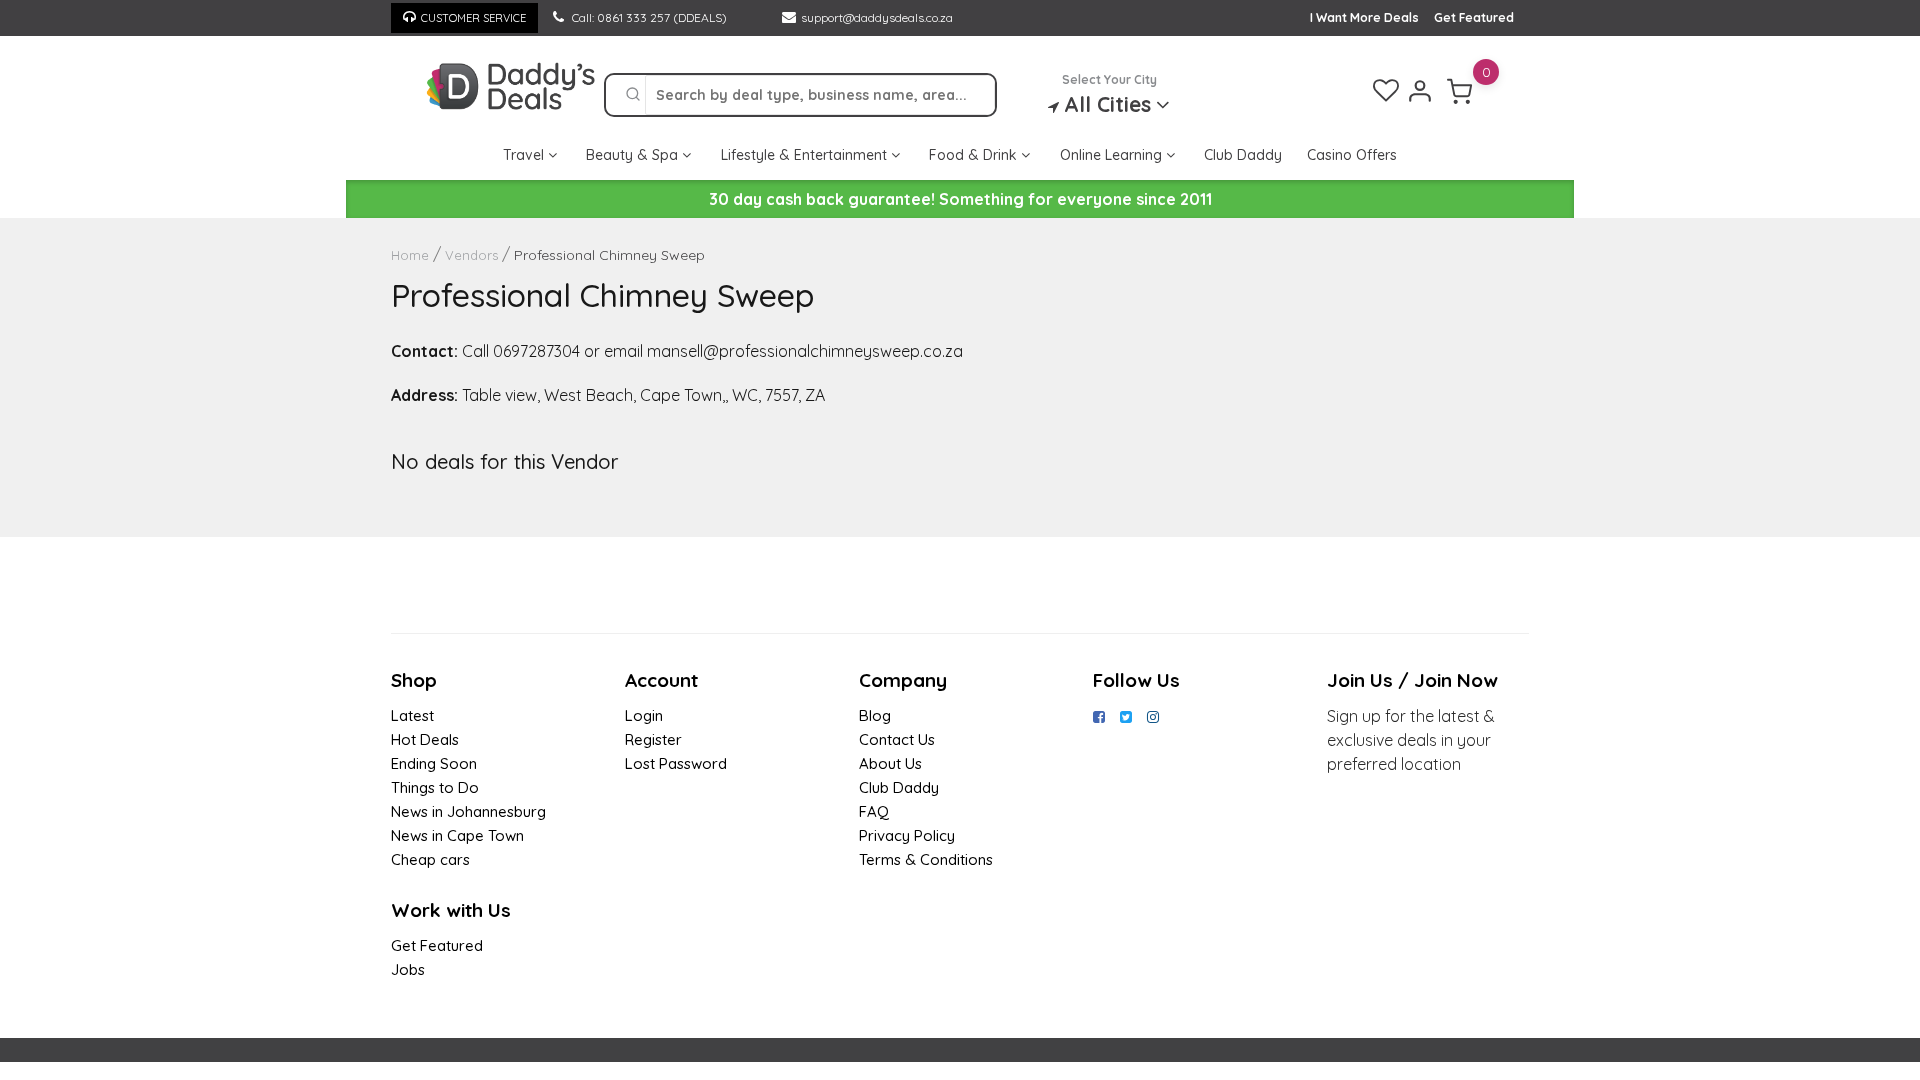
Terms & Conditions (926, 859)
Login (644, 715)
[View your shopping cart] (1460, 91)
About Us (890, 763)
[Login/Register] (1420, 91)
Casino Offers (1352, 155)
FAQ (874, 811)
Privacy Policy (907, 835)
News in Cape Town (457, 835)
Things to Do (435, 787)
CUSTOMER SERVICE (473, 18)
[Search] (633, 95)
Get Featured (1474, 17)
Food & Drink (975, 155)
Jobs (408, 969)
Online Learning (1113, 155)
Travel (525, 155)
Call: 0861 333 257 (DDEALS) (648, 17)
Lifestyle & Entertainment (806, 155)
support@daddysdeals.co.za (877, 17)
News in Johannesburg (468, 811)
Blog (875, 715)
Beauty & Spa (634, 155)
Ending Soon (434, 763)
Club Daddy (1243, 155)
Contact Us (897, 739)
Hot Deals (425, 739)
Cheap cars (430, 859)
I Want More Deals (1364, 17)
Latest (412, 715)
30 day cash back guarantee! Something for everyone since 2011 (960, 199)
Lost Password (676, 763)
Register (653, 739)
